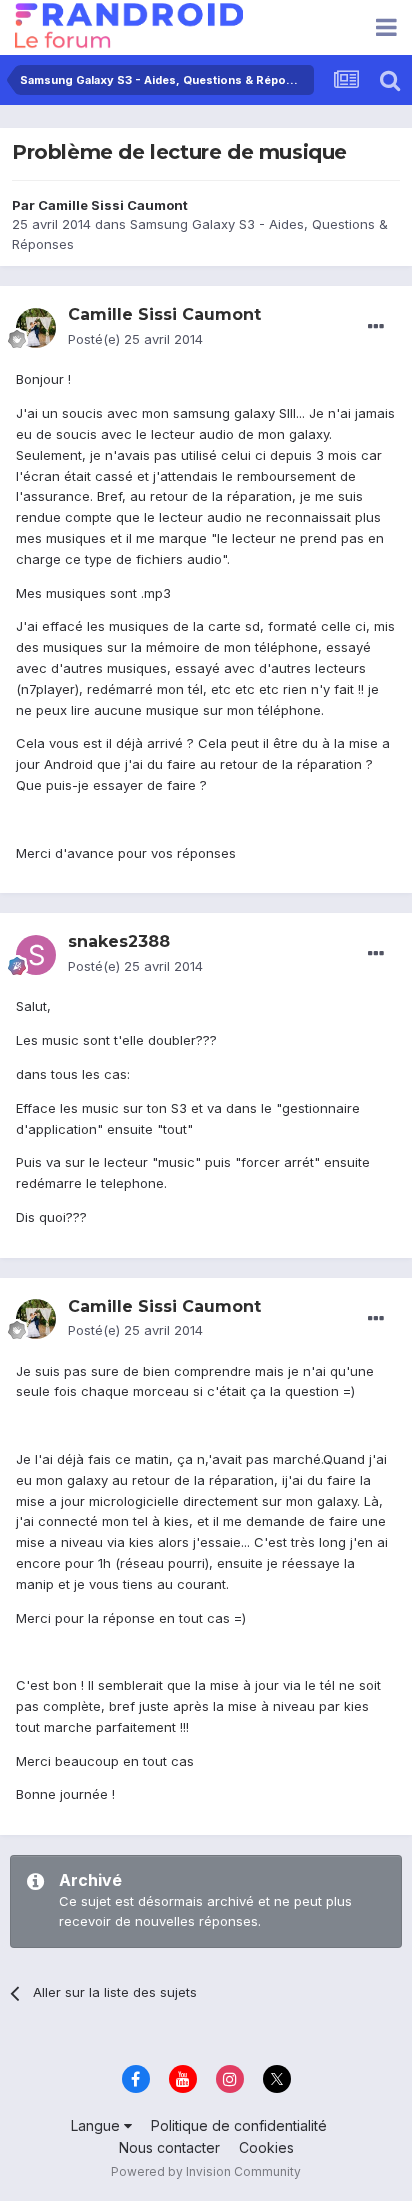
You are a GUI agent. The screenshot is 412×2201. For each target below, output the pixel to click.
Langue (97, 2125)
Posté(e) (135, 339)
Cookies (266, 2147)
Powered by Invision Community (206, 2171)
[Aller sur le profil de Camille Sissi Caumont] (36, 328)
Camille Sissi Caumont (113, 205)
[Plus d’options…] (376, 327)
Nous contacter (169, 2147)
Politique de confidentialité (239, 2125)
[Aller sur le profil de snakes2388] (36, 955)
